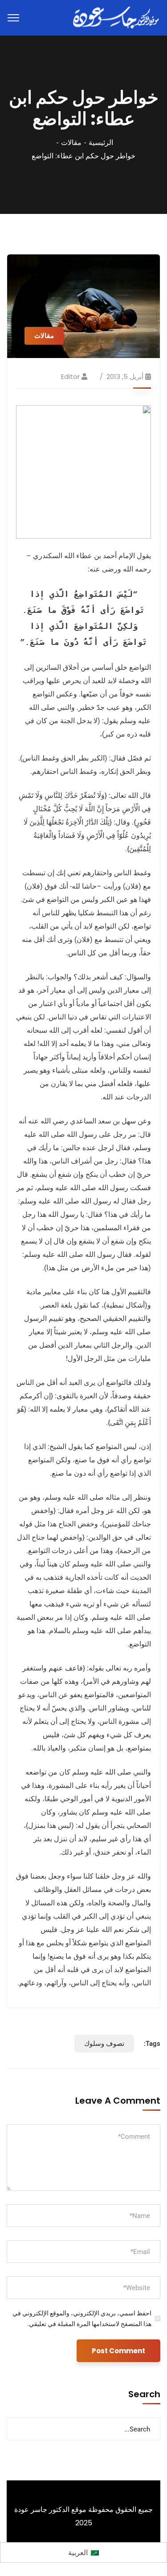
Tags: (152, 2044)
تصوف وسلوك (104, 2044)
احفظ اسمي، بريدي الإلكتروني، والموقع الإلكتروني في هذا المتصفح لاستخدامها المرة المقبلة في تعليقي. (82, 2318)
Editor (70, 376)
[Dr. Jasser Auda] (117, 17)
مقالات (71, 143)
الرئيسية (101, 143)
